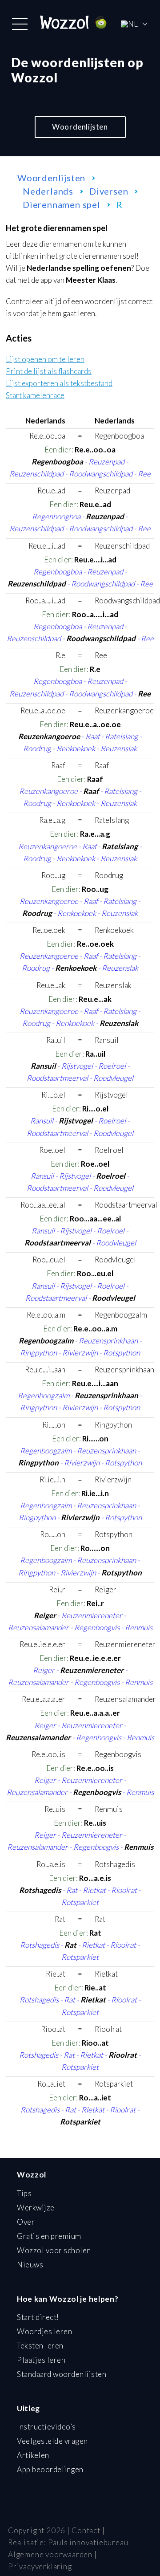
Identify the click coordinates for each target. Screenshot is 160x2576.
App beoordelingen (50, 2469)
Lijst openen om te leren (45, 360)
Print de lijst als (49, 372)
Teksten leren (40, 2346)
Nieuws (30, 2265)
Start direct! (38, 2317)
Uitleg (28, 2408)
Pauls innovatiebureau (88, 2542)
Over (26, 2222)
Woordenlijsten (80, 127)
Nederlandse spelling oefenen (79, 268)
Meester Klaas (91, 280)
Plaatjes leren (41, 2360)
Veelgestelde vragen (52, 2441)
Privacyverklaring (40, 2566)
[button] (20, 24)
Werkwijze (36, 2208)
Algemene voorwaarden (50, 2554)
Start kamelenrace (35, 396)
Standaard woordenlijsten (62, 2374)
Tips (24, 2193)
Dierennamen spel (62, 204)
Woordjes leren (44, 2331)
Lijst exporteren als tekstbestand (59, 384)
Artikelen (33, 2455)
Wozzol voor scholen (54, 2250)
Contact (86, 2530)
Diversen (109, 191)
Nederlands (48, 191)
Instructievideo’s (46, 2427)
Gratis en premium (49, 2236)
